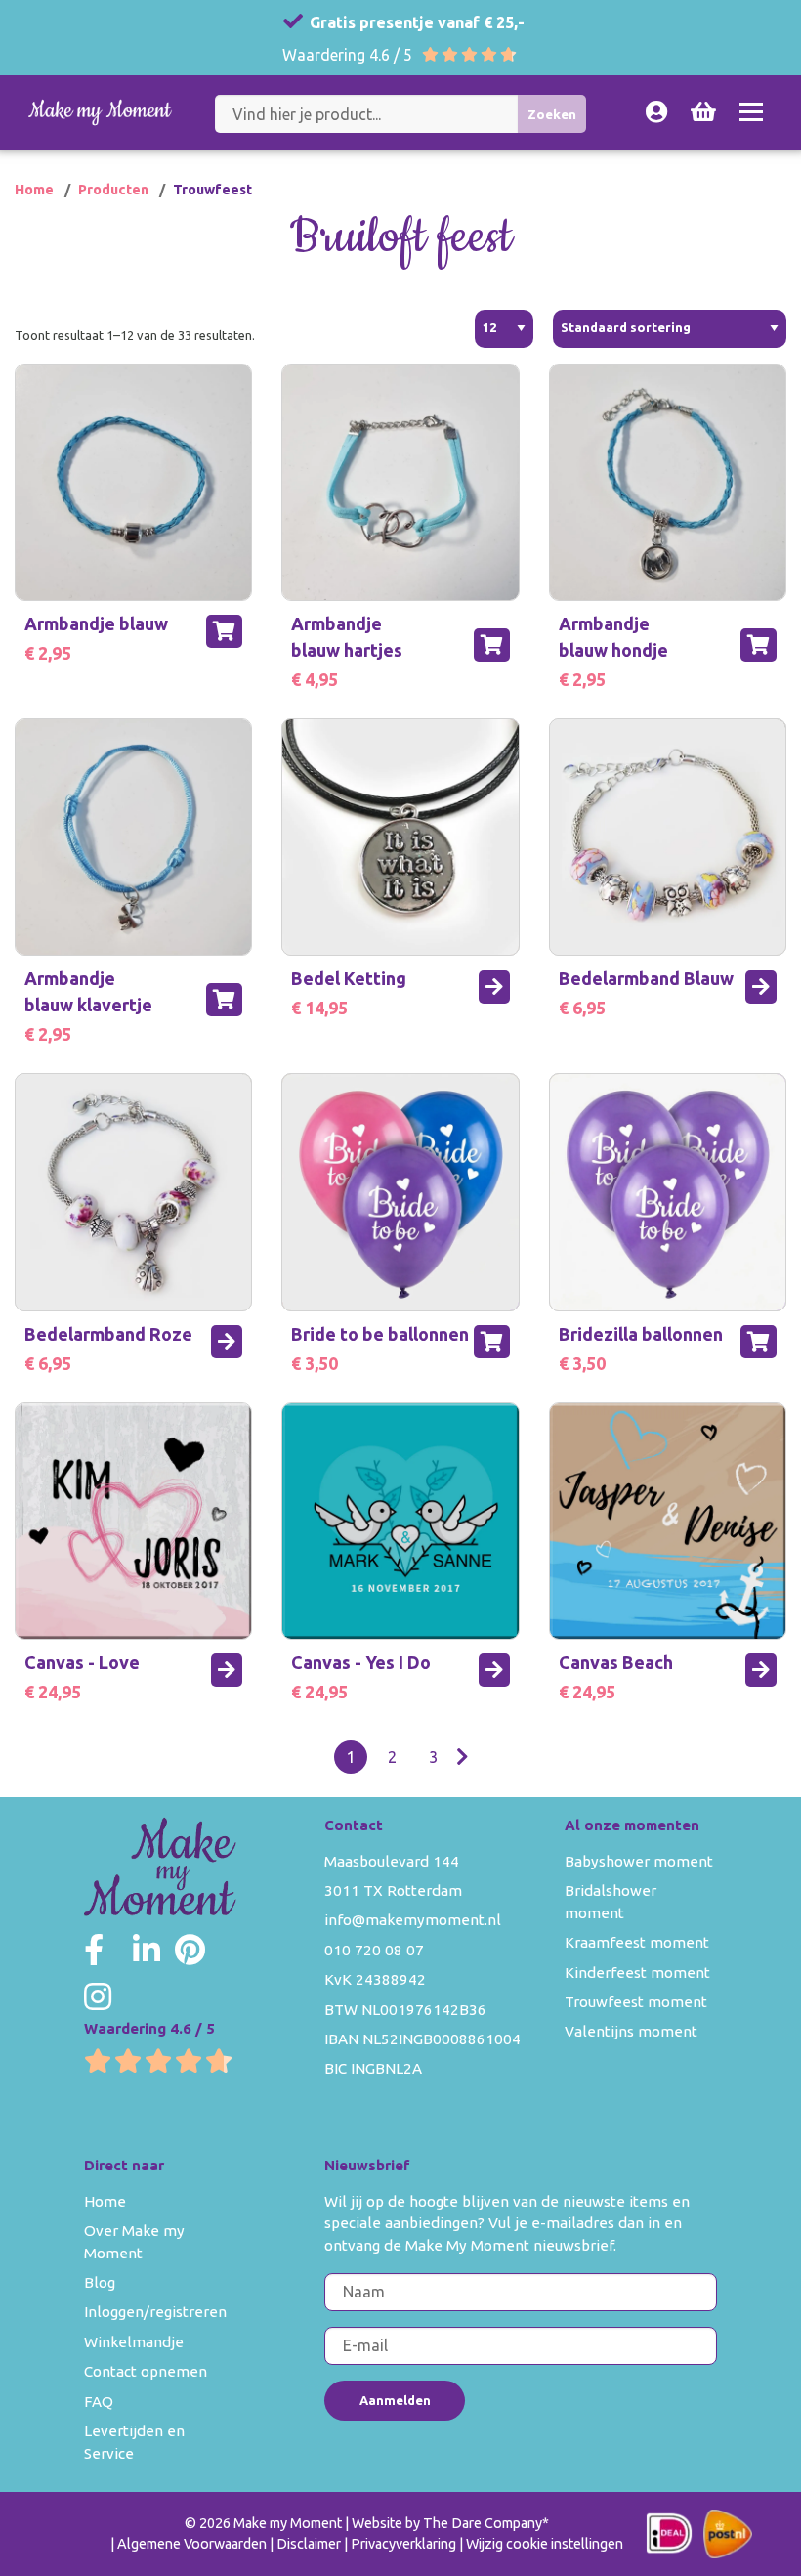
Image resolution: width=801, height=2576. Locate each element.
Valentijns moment (631, 2031)
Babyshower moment (639, 1861)
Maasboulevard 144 (392, 1861)
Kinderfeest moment (637, 1973)
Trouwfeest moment (636, 2002)
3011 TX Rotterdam (393, 1890)
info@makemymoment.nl (413, 1920)
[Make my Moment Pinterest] (190, 1950)
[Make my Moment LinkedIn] (147, 1950)
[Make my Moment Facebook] (94, 1950)
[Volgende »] (463, 1757)
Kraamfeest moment (637, 1942)
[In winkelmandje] (224, 631)
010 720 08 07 (374, 1950)
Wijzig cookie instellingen (545, 2544)
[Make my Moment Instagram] (98, 1996)
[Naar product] (494, 987)
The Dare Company (483, 2523)
